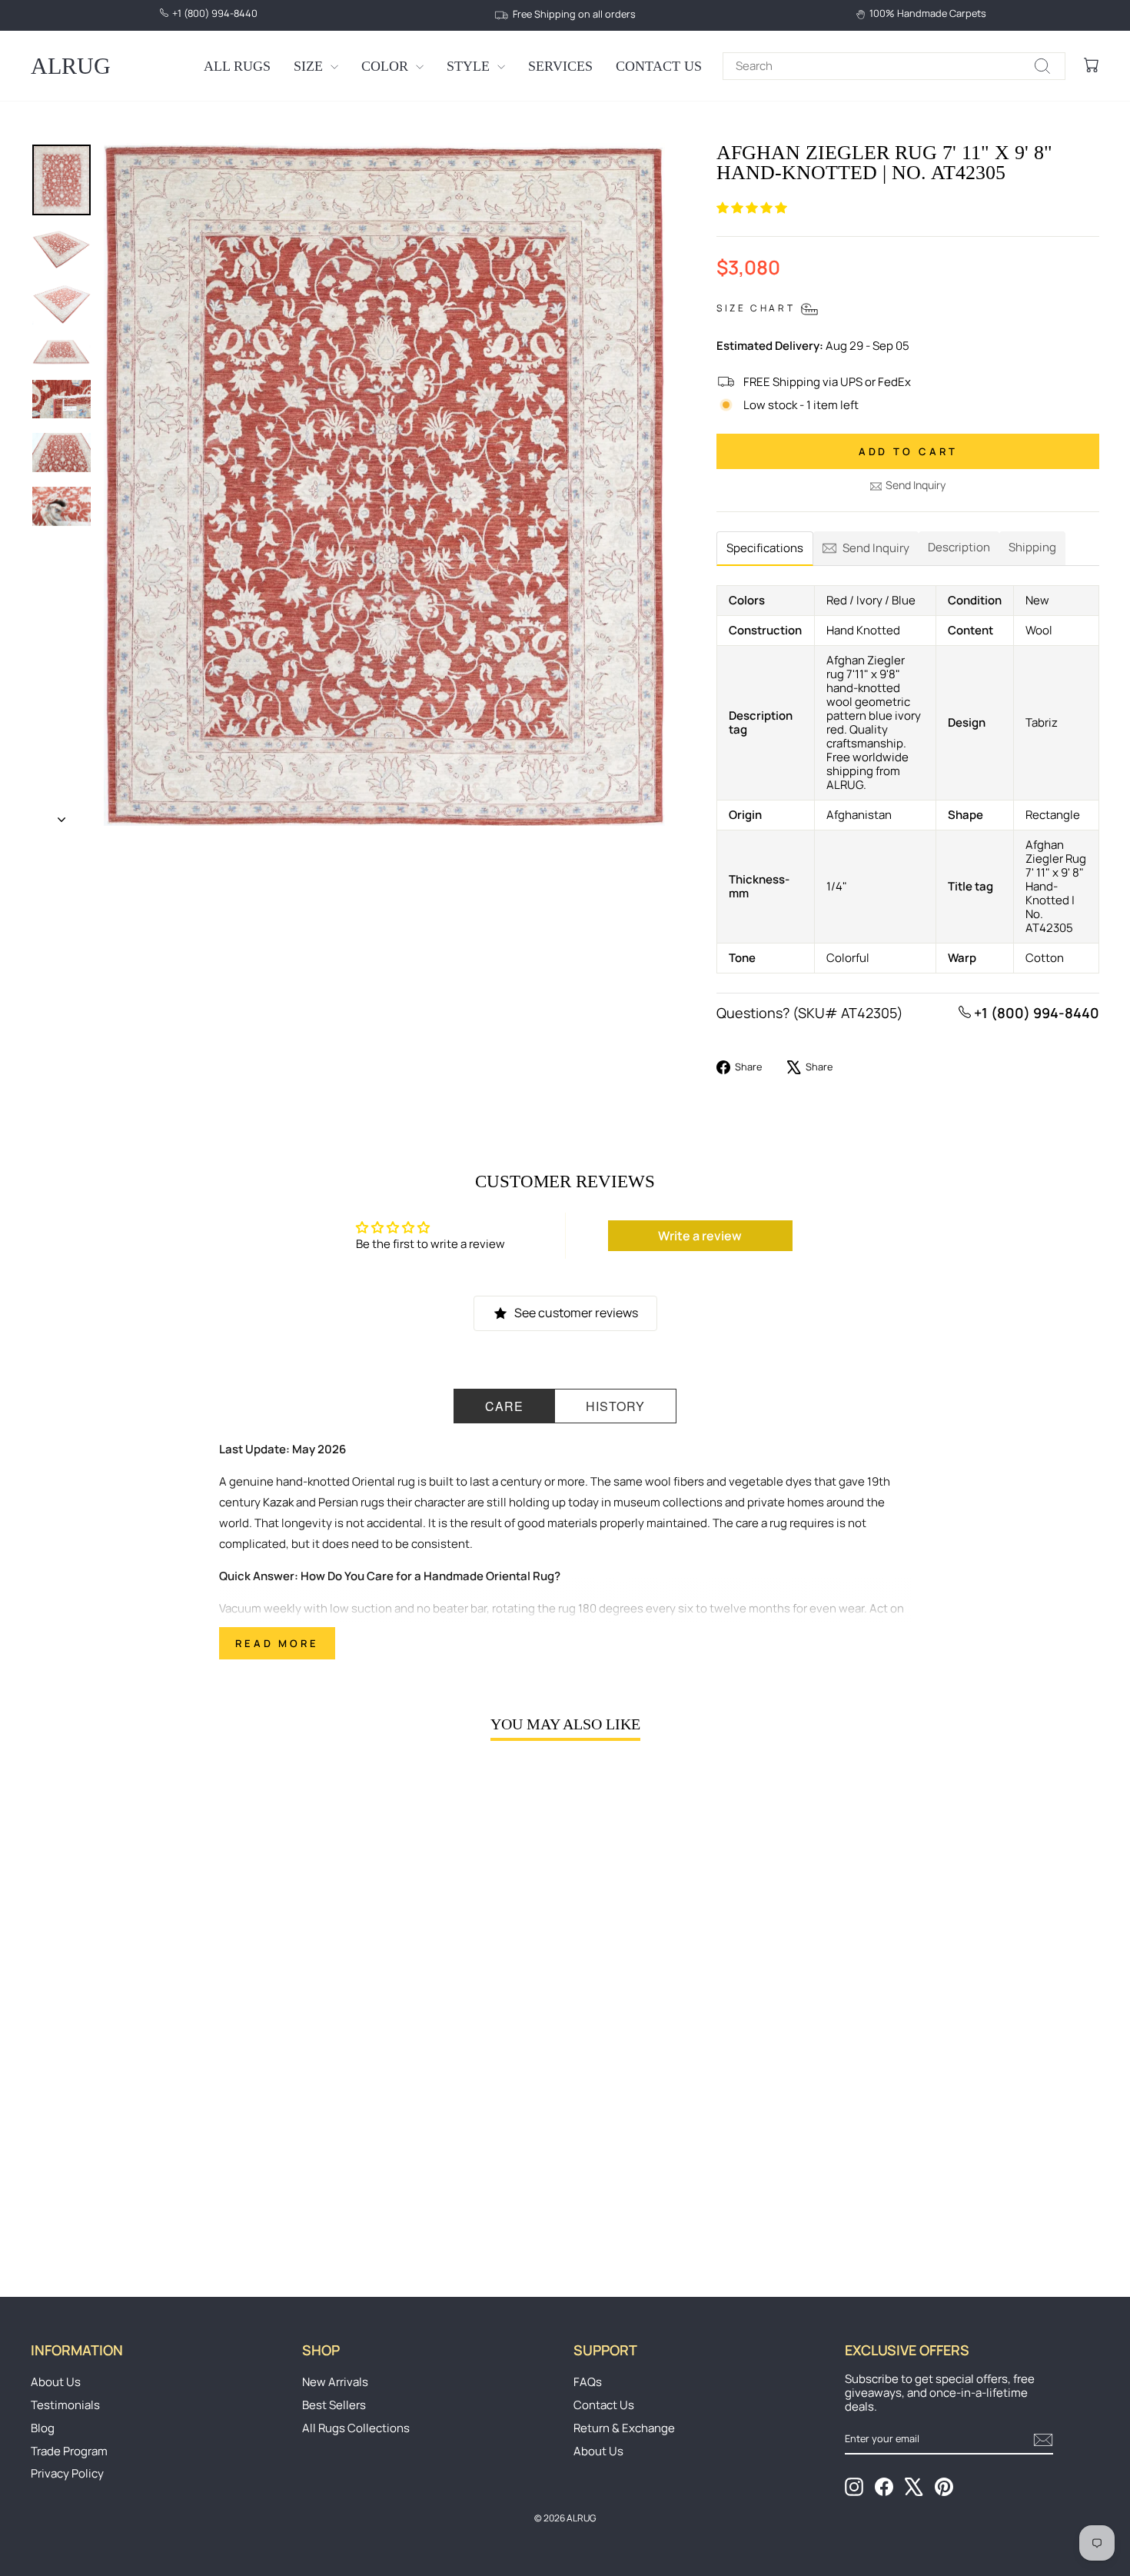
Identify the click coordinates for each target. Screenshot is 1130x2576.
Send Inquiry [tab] (876, 548)
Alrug (71, 66)
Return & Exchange (624, 2428)
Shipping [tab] (1032, 547)
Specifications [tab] (765, 548)
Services (560, 66)
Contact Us (659, 66)
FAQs (588, 2382)
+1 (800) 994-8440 (1035, 1013)
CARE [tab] (504, 1406)
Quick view (158, 2136)
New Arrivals (335, 2382)
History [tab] (615, 1406)
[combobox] (894, 66)
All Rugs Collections (356, 2428)
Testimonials (65, 2405)
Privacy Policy (67, 2473)
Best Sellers (334, 2405)
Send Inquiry (916, 485)
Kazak (278, 1502)
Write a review (700, 1236)
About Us (56, 2382)
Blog (43, 2428)
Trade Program (69, 2451)
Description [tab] (959, 547)
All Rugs (237, 66)
